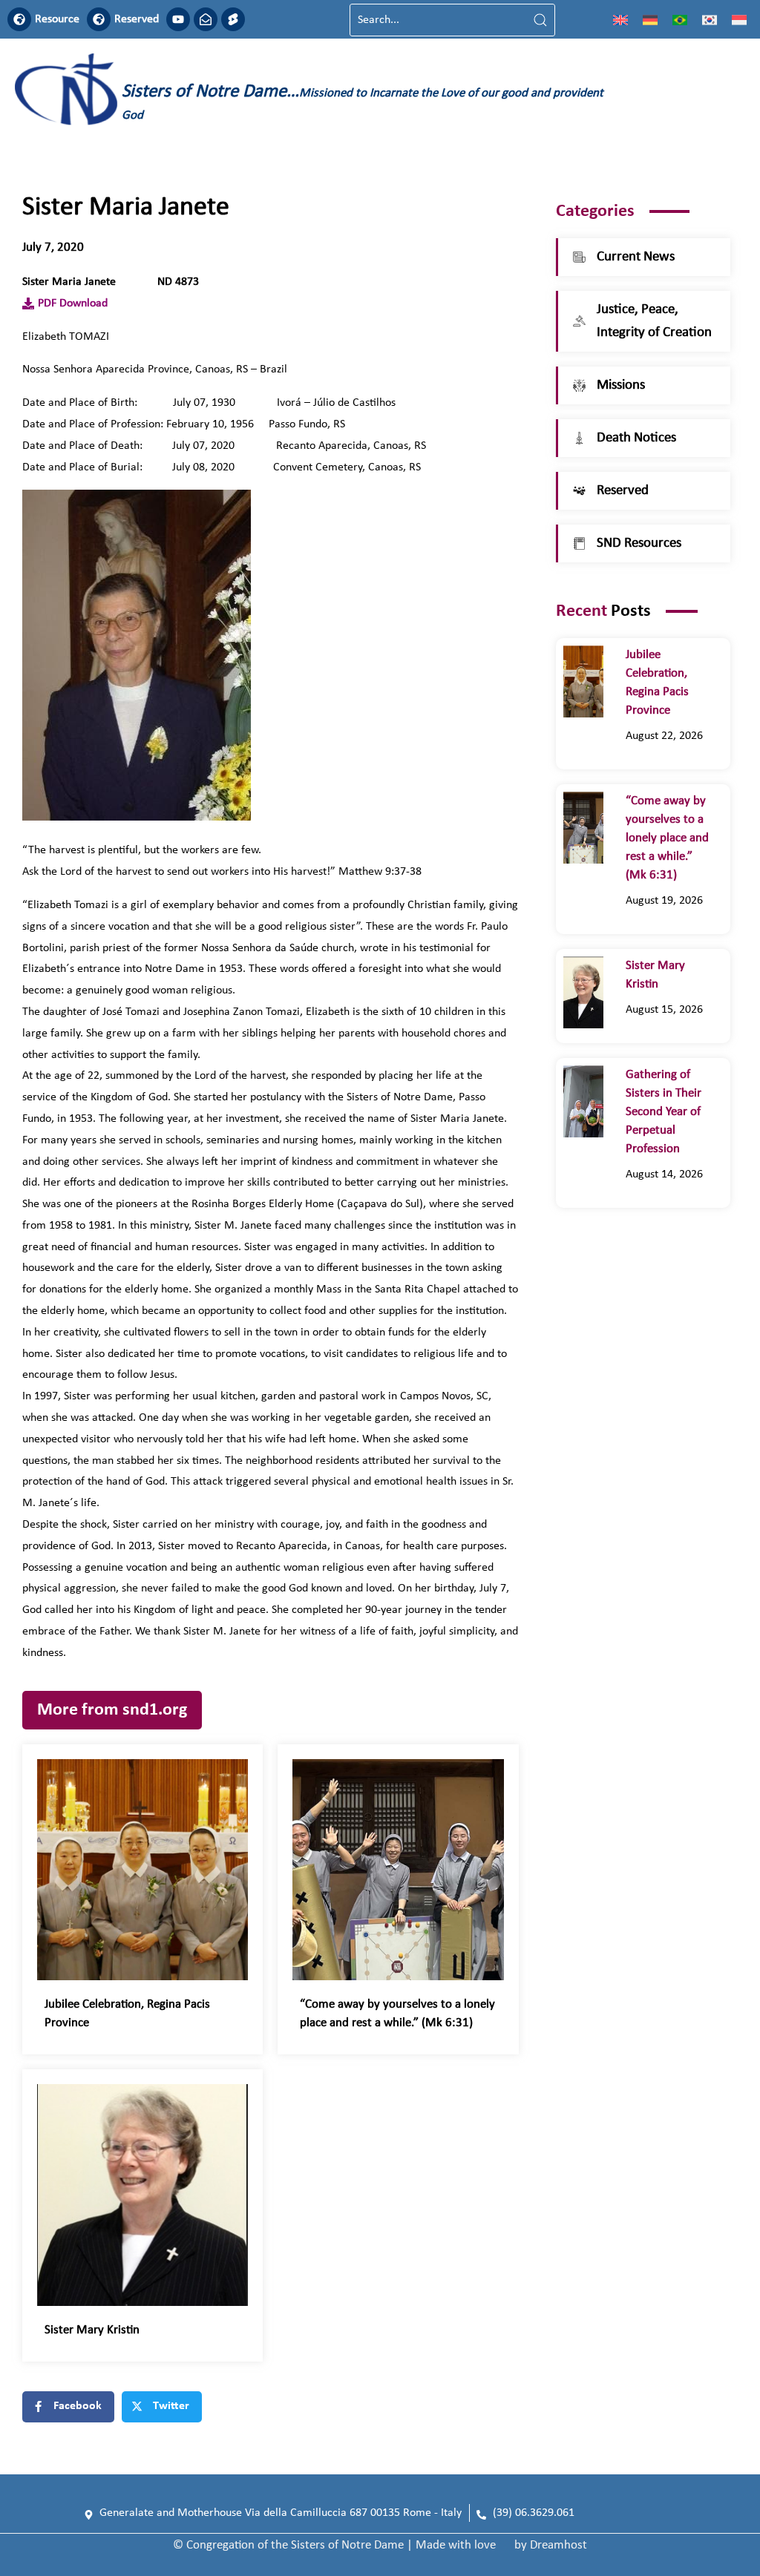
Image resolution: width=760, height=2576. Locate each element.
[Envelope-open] (206, 19)
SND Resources (639, 543)
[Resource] (19, 19)
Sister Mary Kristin (92, 2330)
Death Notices (636, 438)
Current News (636, 257)
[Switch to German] (650, 20)
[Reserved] (99, 19)
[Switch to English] (620, 20)
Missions (621, 385)
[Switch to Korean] (710, 20)
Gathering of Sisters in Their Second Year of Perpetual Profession (664, 1112)
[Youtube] (178, 19)
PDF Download (73, 303)
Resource (57, 19)
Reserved (137, 19)
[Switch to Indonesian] (739, 20)
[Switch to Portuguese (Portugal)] (680, 20)
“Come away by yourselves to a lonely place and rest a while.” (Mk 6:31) (667, 838)
